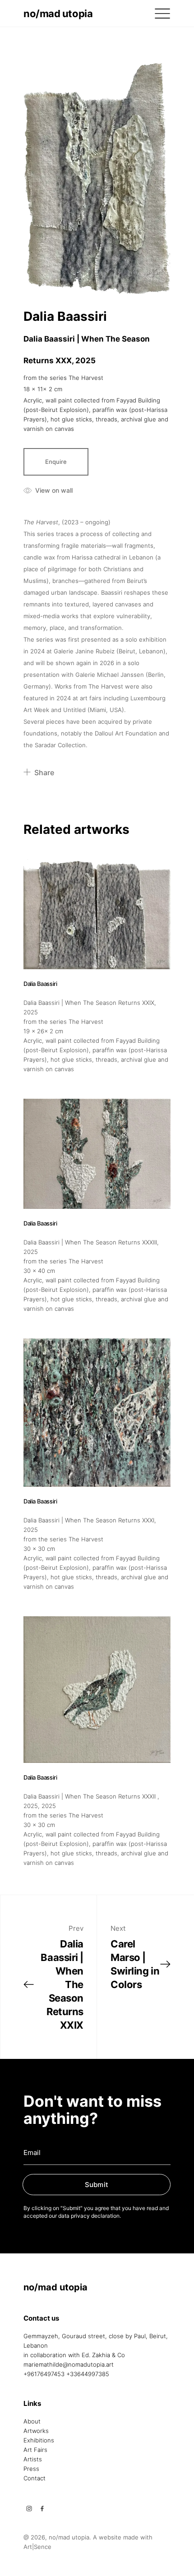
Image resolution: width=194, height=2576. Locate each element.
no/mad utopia (58, 14)
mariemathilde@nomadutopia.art (69, 2364)
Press (31, 2469)
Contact (35, 2478)
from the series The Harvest (63, 378)
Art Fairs (35, 2450)
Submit (97, 2185)
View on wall (54, 490)
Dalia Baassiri (65, 316)
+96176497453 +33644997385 (66, 2374)
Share (44, 772)
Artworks (36, 2431)
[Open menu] (162, 14)
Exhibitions (39, 2440)
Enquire (56, 462)
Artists (33, 2459)
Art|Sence (37, 2547)
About (32, 2421)
